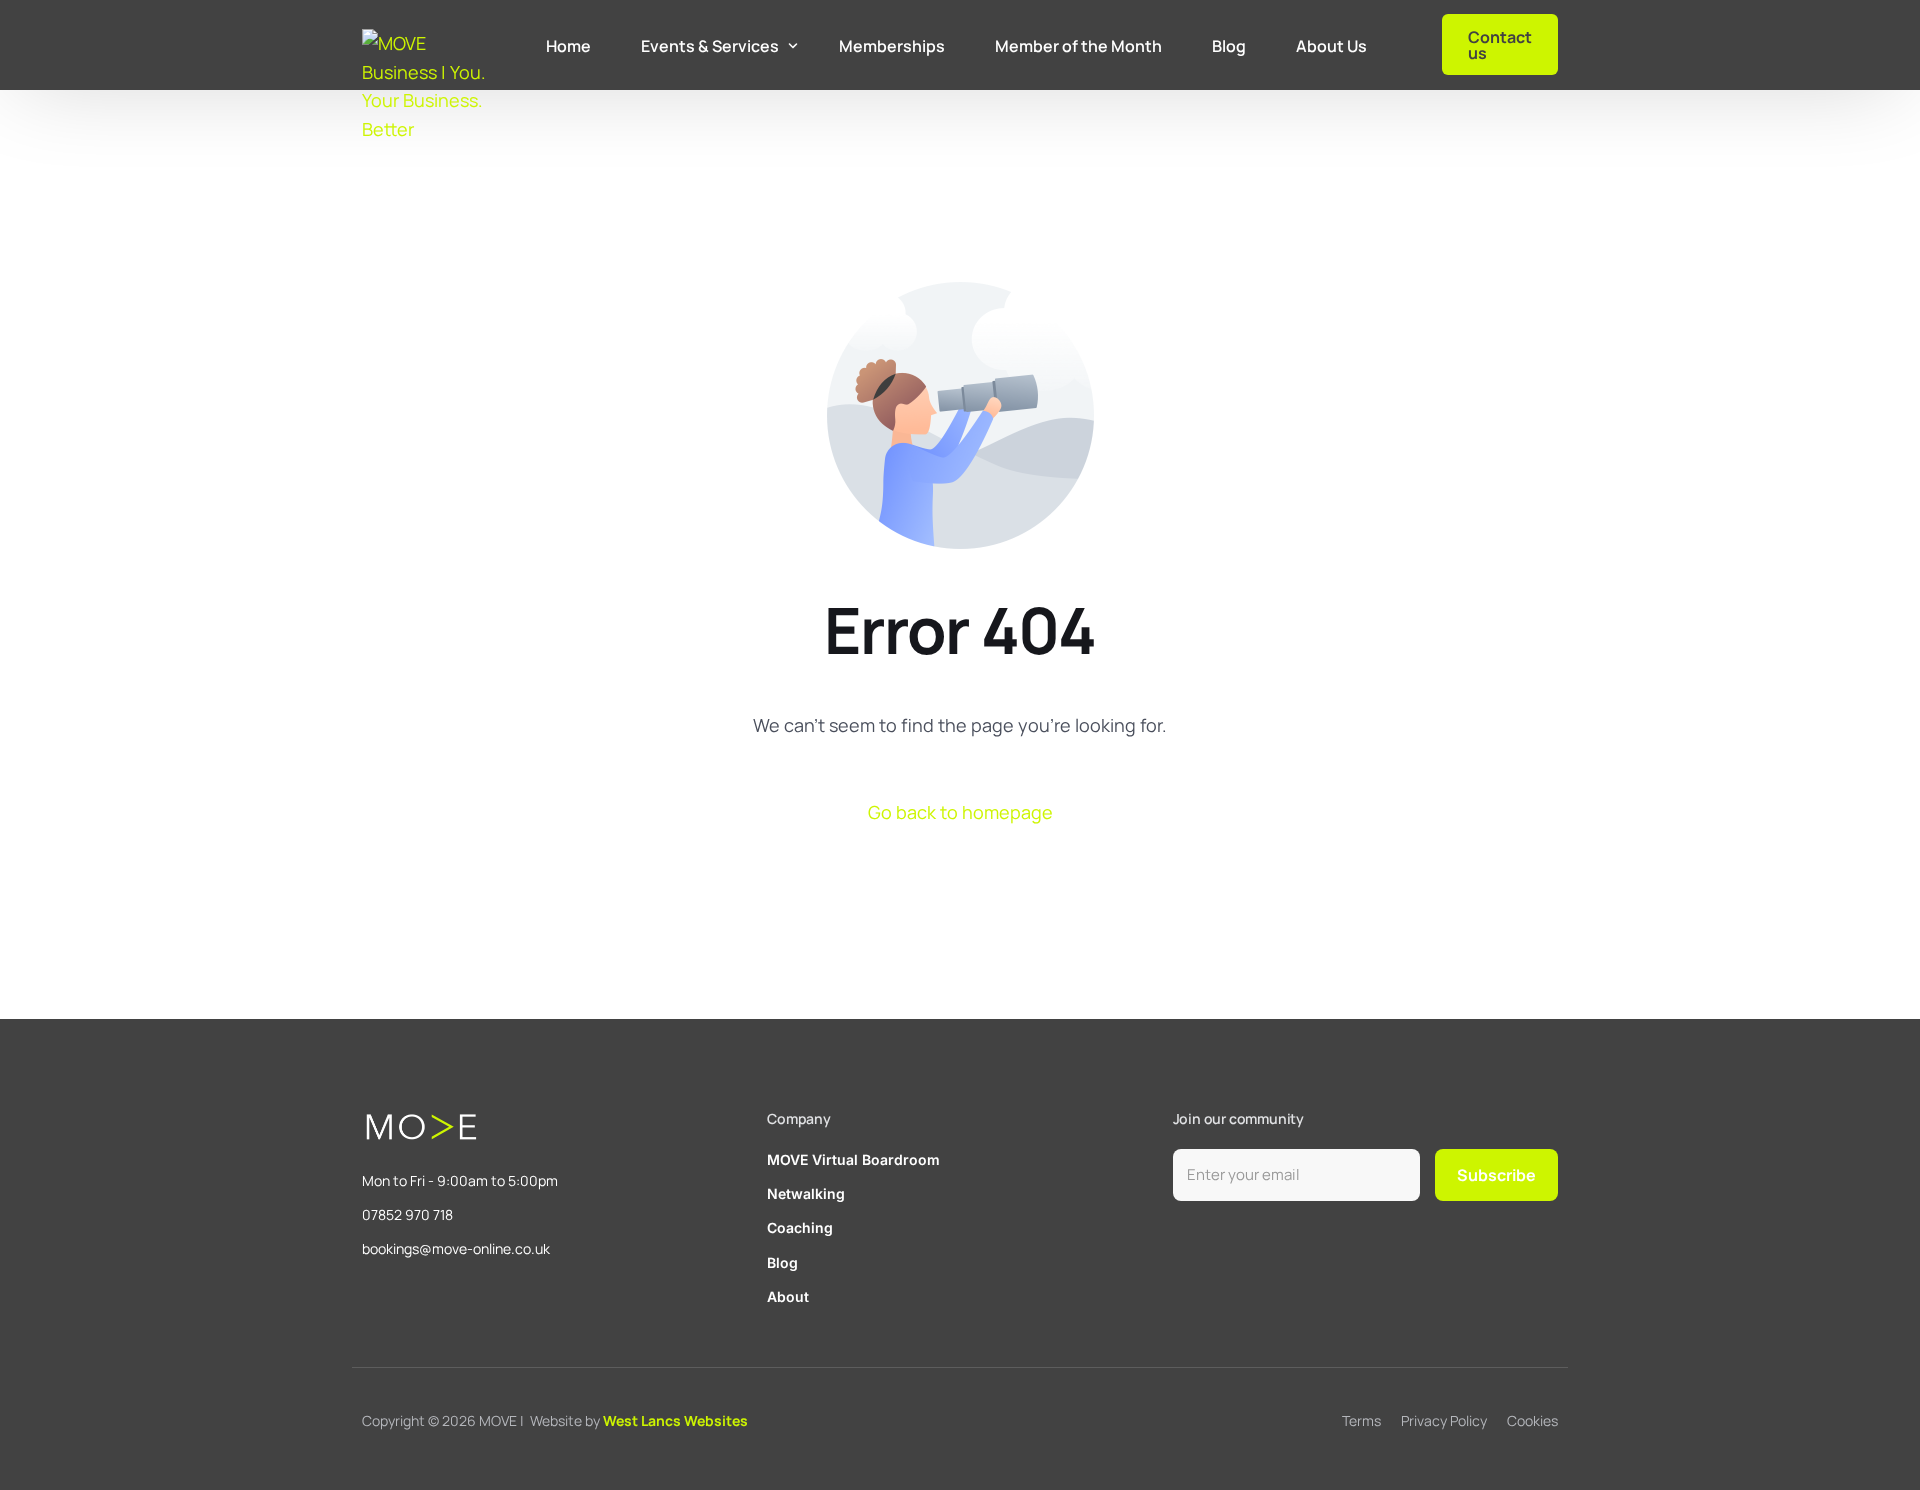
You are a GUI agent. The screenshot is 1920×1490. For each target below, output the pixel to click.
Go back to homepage (960, 812)
